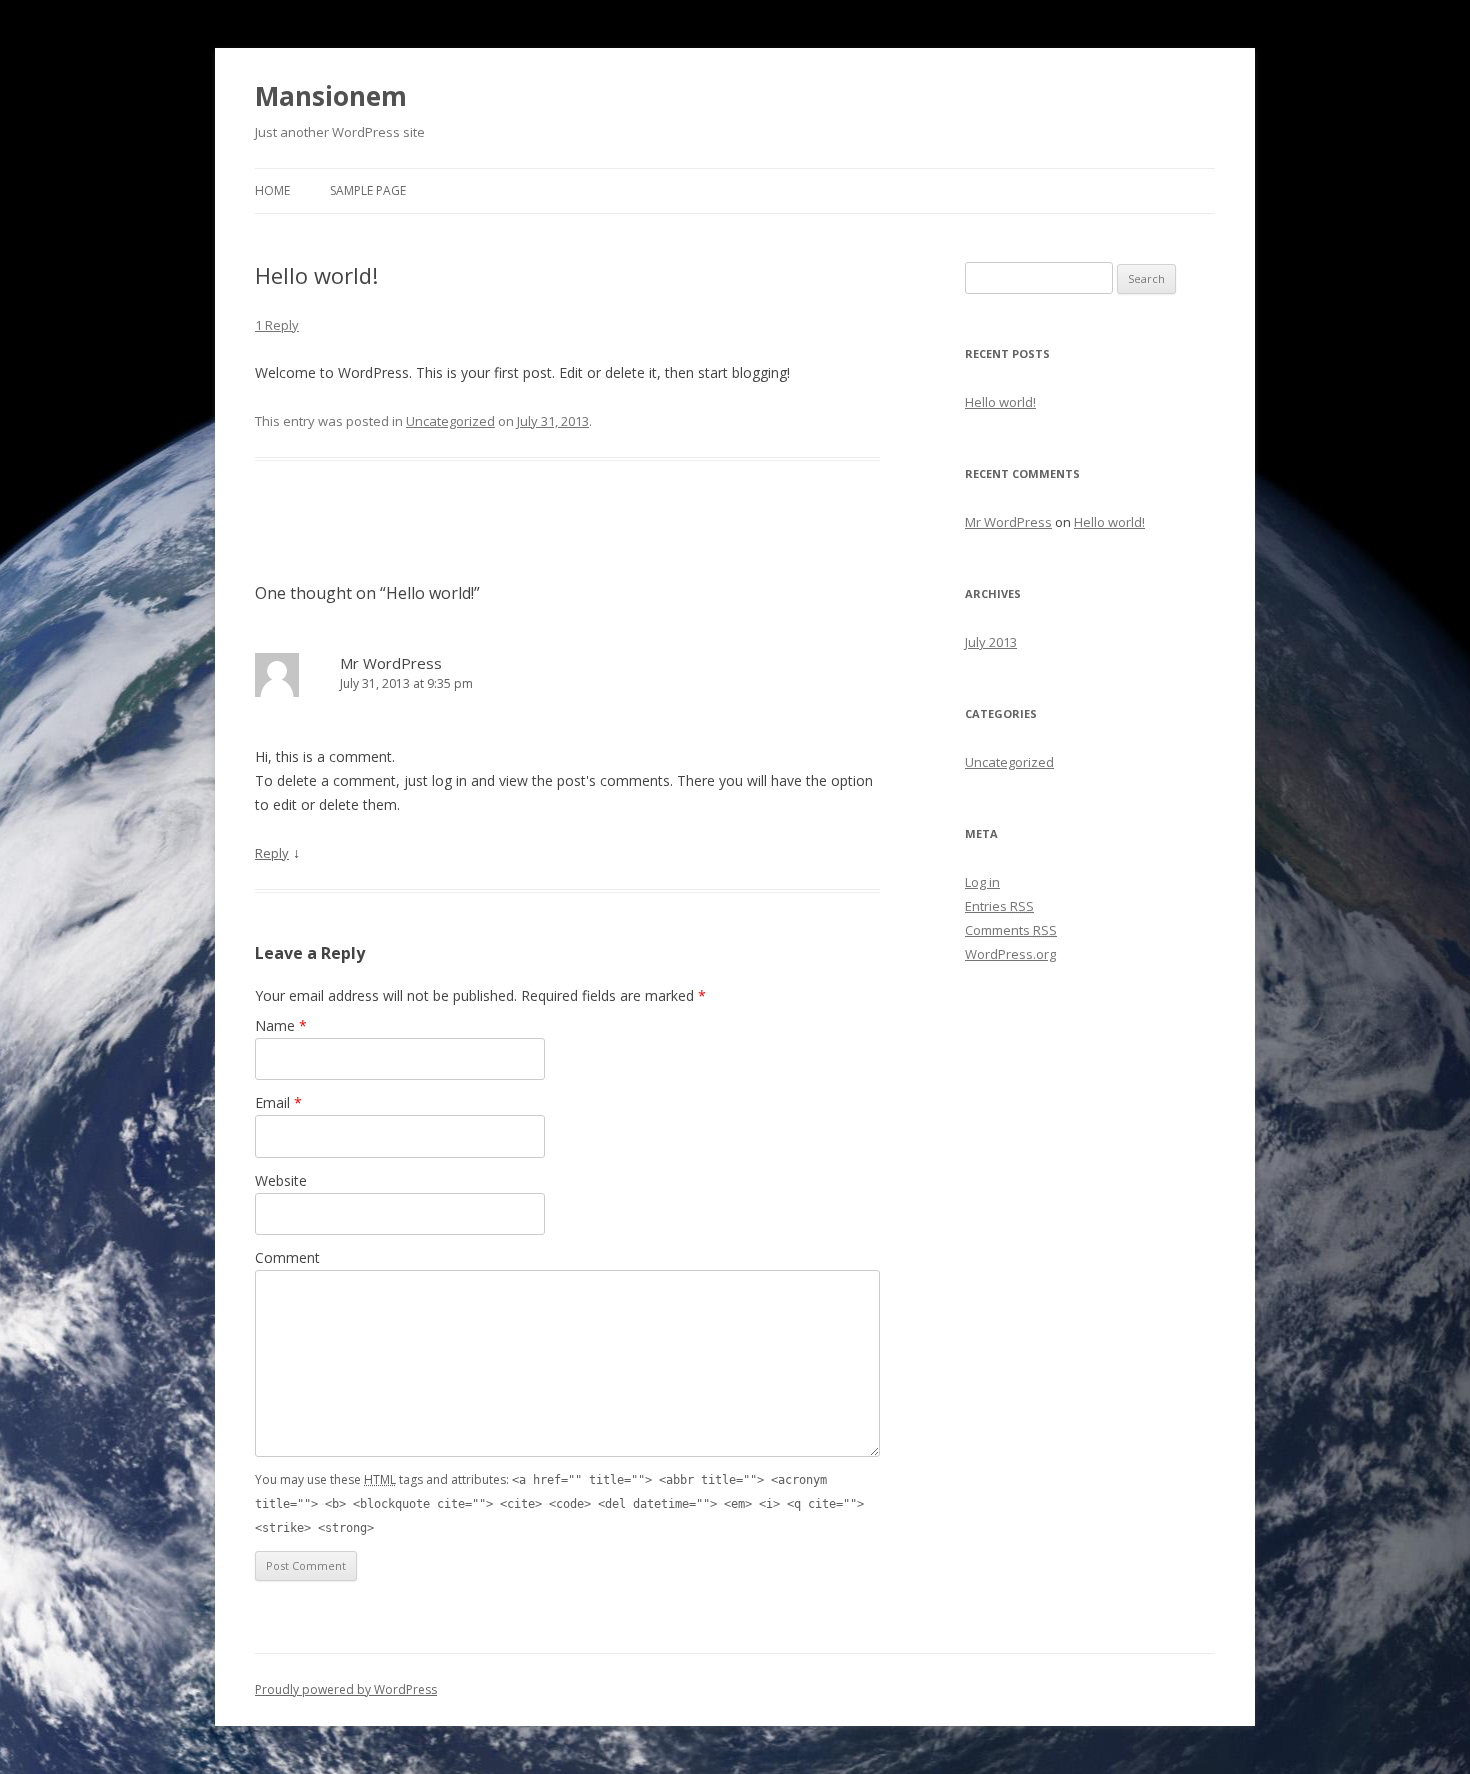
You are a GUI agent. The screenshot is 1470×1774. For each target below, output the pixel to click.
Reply (272, 853)
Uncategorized (450, 421)
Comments (1011, 930)
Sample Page (368, 190)
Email (278, 1102)
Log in (982, 882)
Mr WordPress (391, 663)
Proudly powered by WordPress (346, 1689)
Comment (287, 1257)
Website (281, 1180)
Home (272, 190)
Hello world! (1000, 402)
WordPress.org (1010, 954)
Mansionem (331, 96)
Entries (999, 906)
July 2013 (991, 642)
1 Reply (277, 325)
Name (281, 1025)
